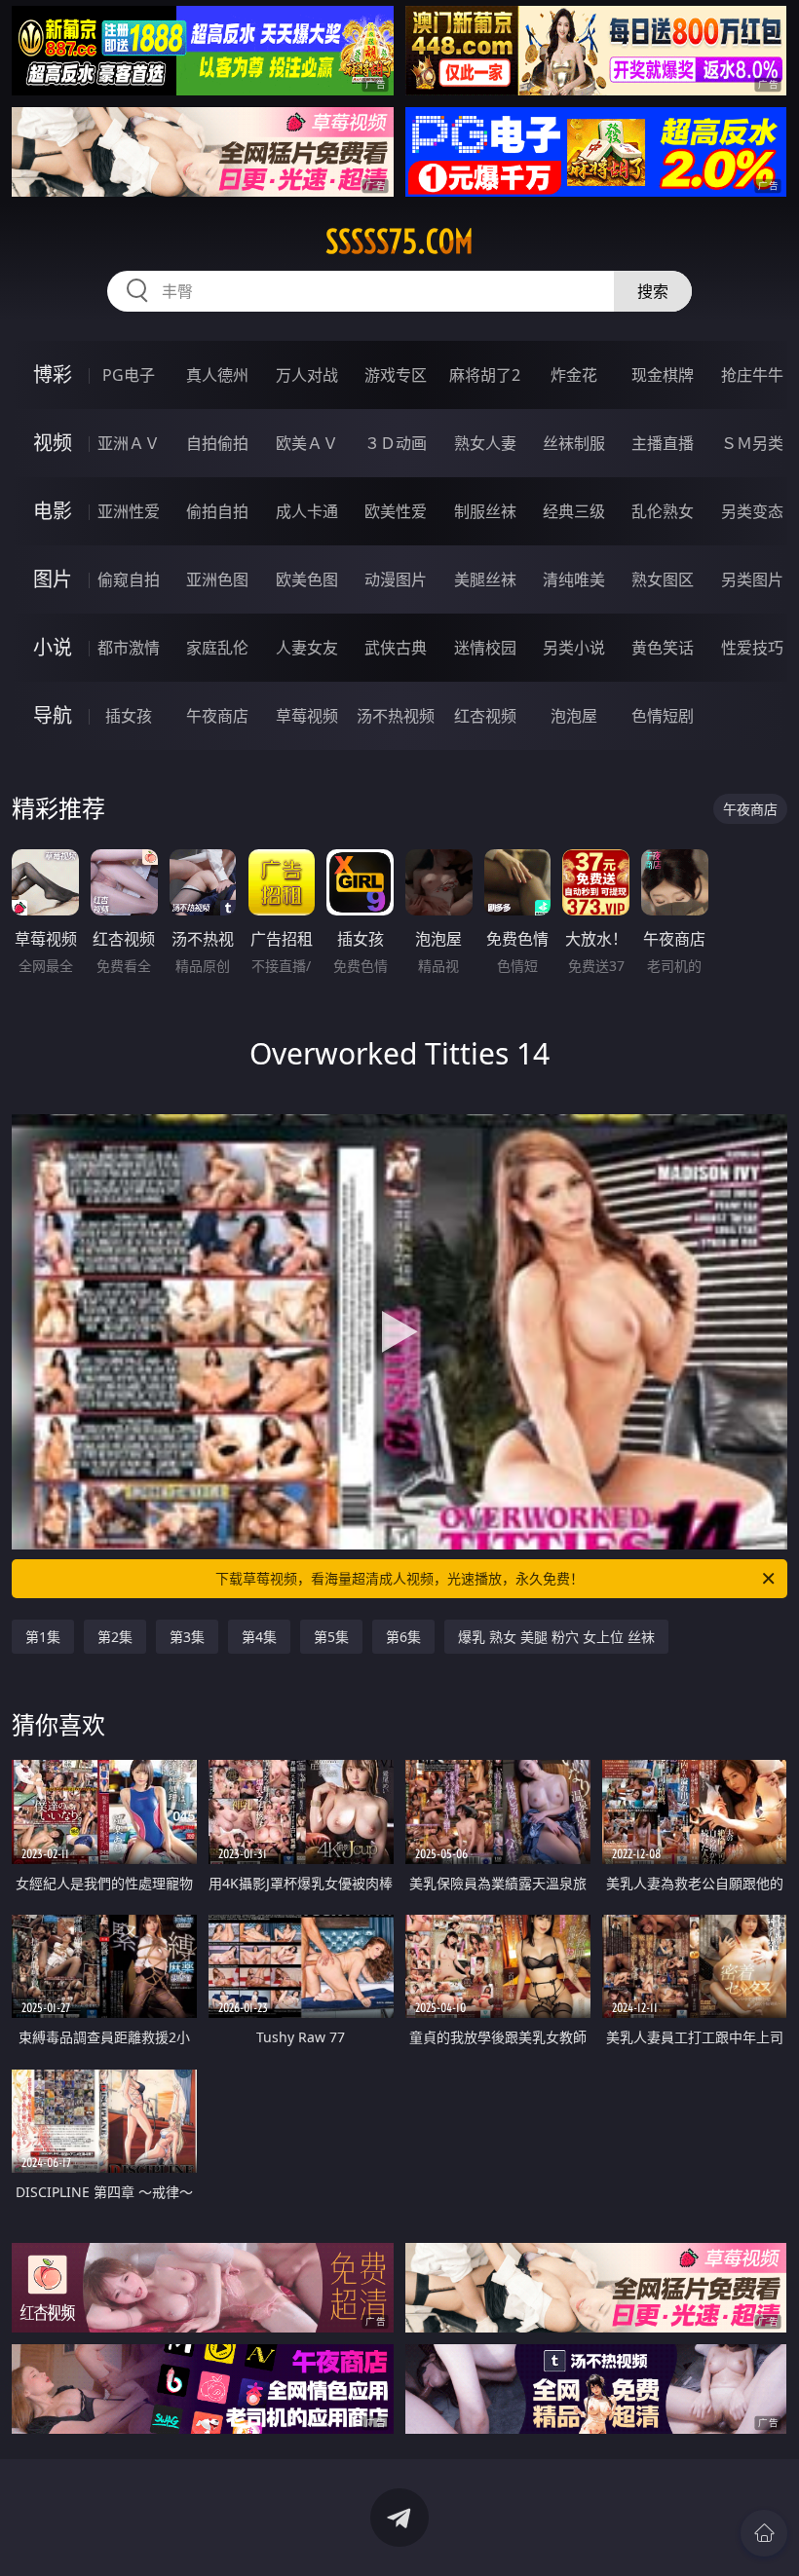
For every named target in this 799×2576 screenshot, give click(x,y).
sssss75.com (399, 242)
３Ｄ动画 (396, 443)
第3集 (187, 1637)
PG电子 (129, 375)
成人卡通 (307, 511)
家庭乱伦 (217, 648)
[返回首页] (764, 2533)
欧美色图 (307, 579)
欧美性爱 (396, 511)
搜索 (653, 291)
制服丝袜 (485, 511)
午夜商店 (217, 716)
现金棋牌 (663, 375)
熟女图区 (663, 579)
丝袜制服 (574, 443)
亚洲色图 (217, 579)
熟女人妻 (485, 443)
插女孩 (129, 716)
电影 (53, 511)
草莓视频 (307, 716)
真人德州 (217, 375)
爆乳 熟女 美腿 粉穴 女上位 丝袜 (556, 1637)
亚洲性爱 (129, 511)
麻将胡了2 (485, 375)
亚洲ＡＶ (129, 443)
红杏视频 (485, 716)
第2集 (115, 1637)
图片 (53, 579)
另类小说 (574, 648)
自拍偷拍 (217, 443)
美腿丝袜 (485, 579)
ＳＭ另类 (752, 443)
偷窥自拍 (129, 579)
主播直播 (663, 443)
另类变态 (752, 511)
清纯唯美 (574, 579)
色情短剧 (663, 716)
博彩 (53, 374)
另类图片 (752, 579)
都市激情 (129, 648)
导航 (53, 715)
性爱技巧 (752, 648)
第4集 (259, 1637)
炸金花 (574, 375)
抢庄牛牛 (752, 375)
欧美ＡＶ (307, 443)
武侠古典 (396, 648)
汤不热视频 (396, 716)
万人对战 (307, 375)
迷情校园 (485, 648)
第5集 (331, 1637)
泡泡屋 (574, 716)
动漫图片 (396, 579)
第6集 (403, 1637)
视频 (53, 443)
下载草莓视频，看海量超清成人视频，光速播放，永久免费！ (399, 1578)
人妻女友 (307, 648)
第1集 (43, 1637)
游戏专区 (396, 375)
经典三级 (574, 511)
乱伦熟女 (663, 511)
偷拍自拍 (217, 511)
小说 (53, 647)
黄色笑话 (663, 648)
